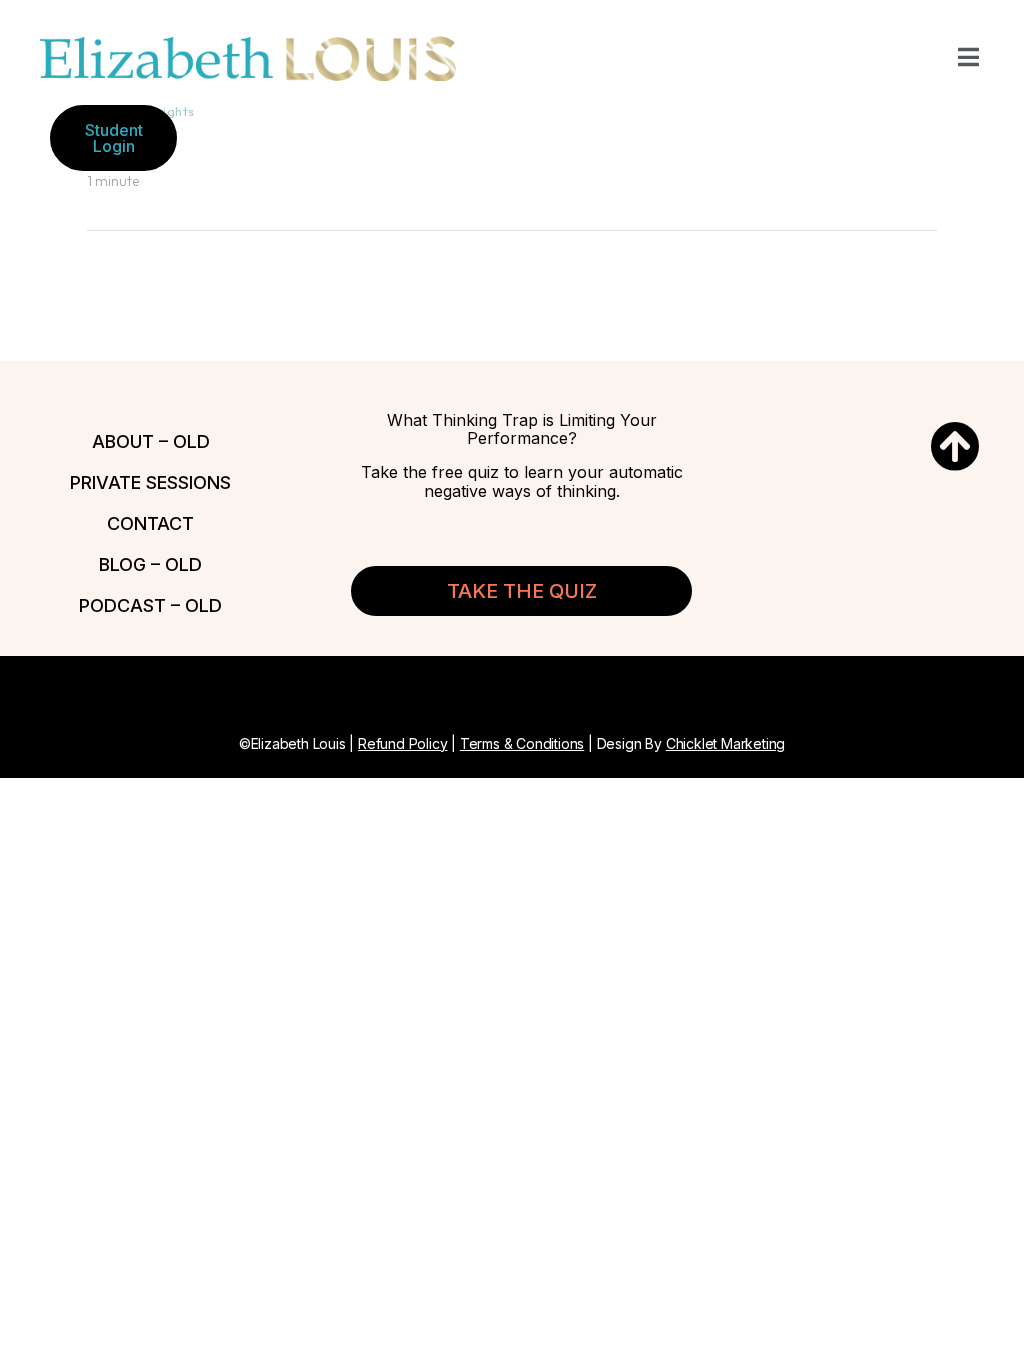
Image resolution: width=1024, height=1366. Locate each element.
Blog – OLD (150, 564)
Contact (150, 523)
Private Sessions (150, 482)
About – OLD (151, 441)
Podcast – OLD (150, 605)
